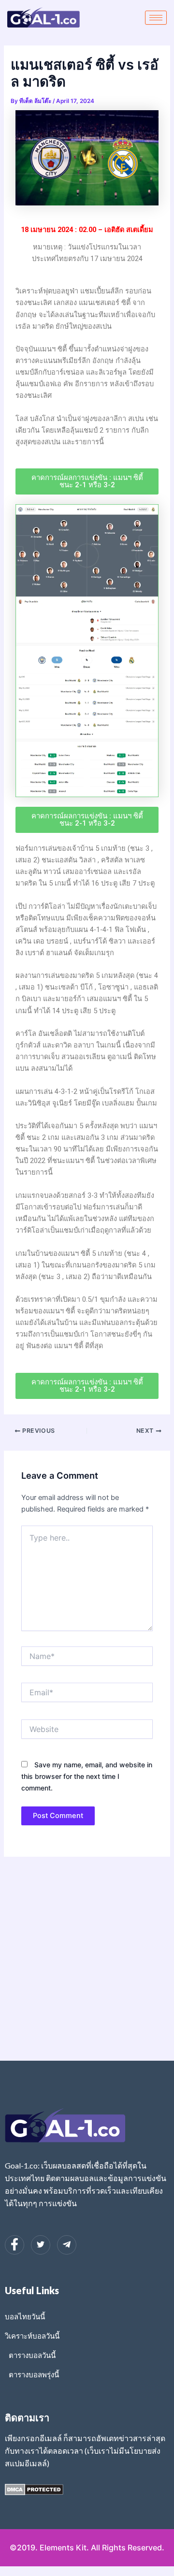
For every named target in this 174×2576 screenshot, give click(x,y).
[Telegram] (67, 2245)
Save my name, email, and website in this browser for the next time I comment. (87, 1776)
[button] (87, 481)
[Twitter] (41, 2245)
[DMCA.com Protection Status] (34, 2489)
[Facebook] (14, 2245)
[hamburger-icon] (156, 18)
